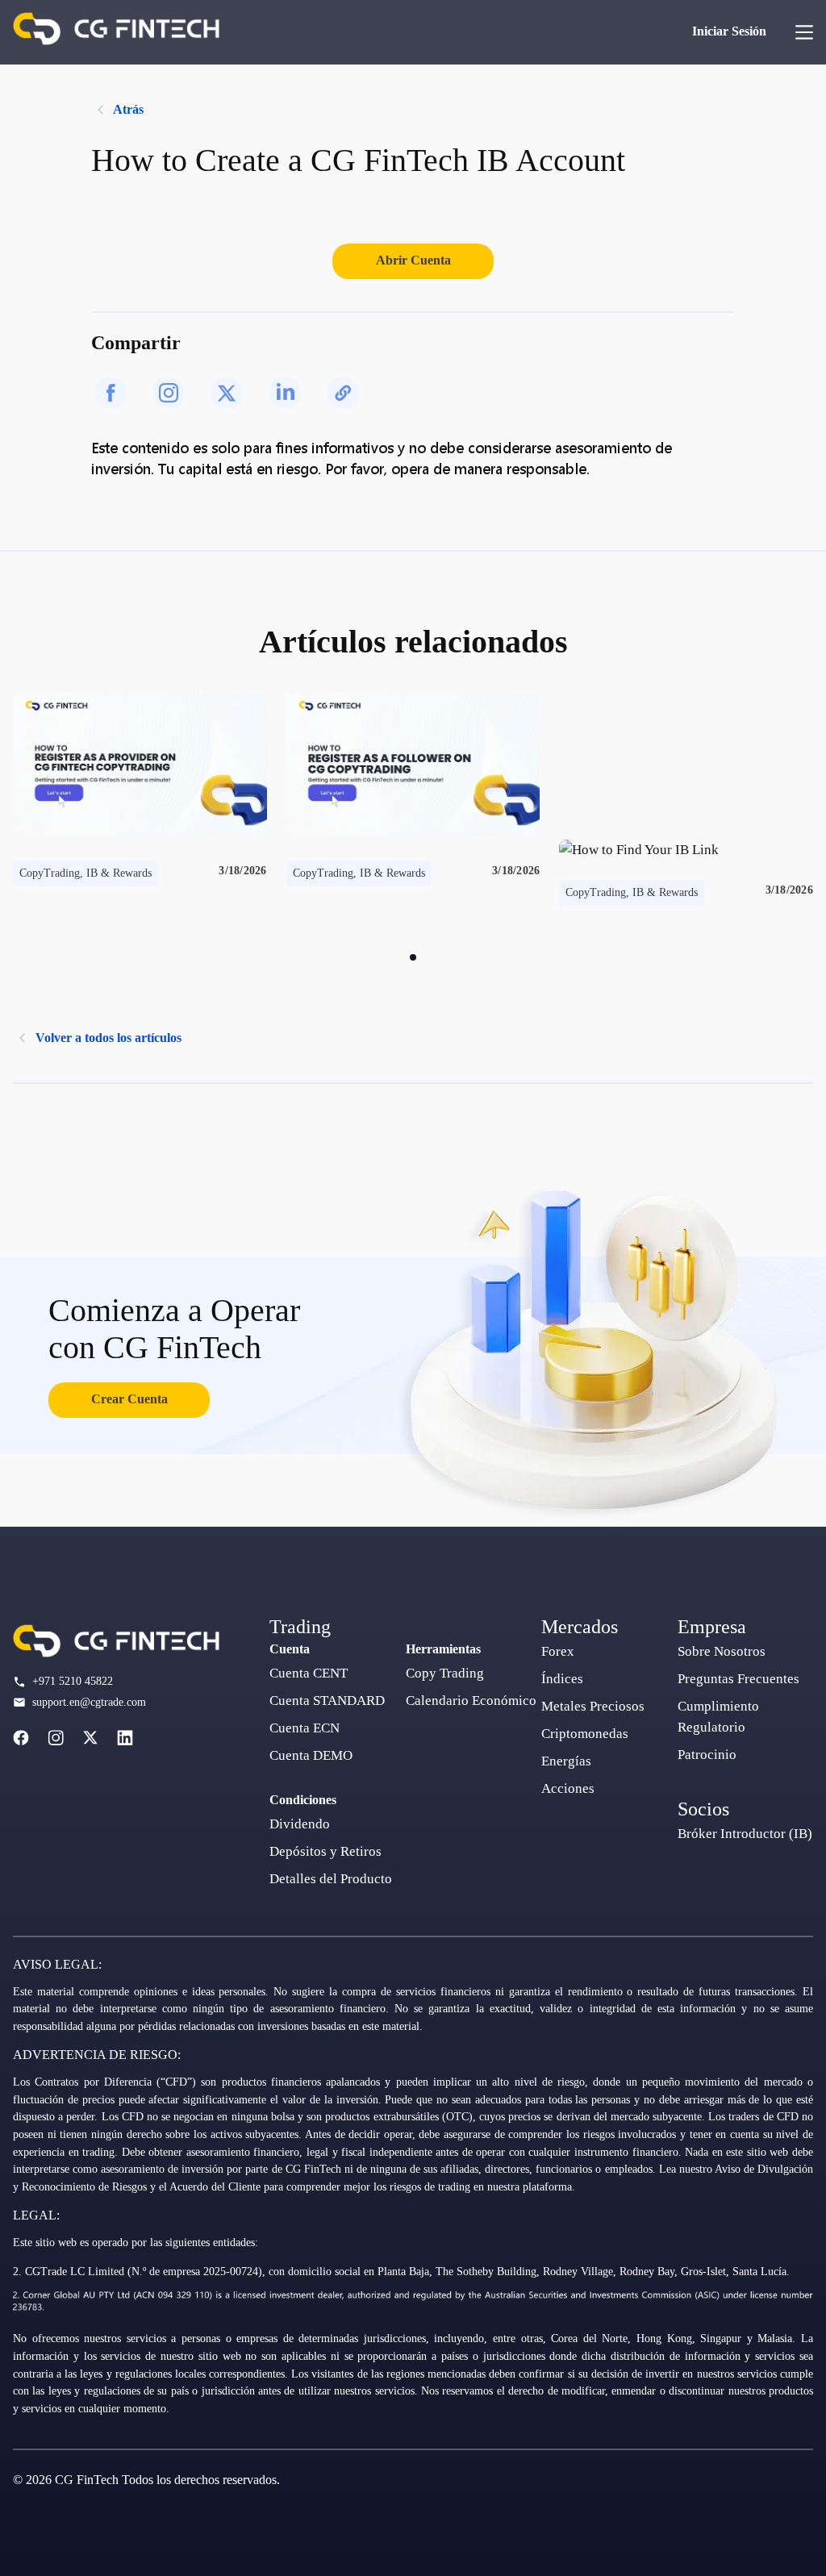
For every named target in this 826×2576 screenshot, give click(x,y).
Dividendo (300, 1824)
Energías (566, 1761)
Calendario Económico (471, 1701)
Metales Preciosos (593, 1706)
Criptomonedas (585, 1734)
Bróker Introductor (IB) (745, 1834)
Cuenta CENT (309, 1673)
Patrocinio (707, 1755)
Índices (562, 1679)
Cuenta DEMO (311, 1755)
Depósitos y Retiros (325, 1851)
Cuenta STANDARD (327, 1701)
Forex (558, 1651)
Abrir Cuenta (413, 260)
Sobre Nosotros (722, 1651)
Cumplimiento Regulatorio (718, 1717)
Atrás (128, 109)
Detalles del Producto (331, 1879)
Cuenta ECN (305, 1728)
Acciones (568, 1788)
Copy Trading (445, 1673)
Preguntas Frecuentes (738, 1679)
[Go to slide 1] (413, 957)
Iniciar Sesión (729, 31)
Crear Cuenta (129, 1399)
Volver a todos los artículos (108, 1038)
